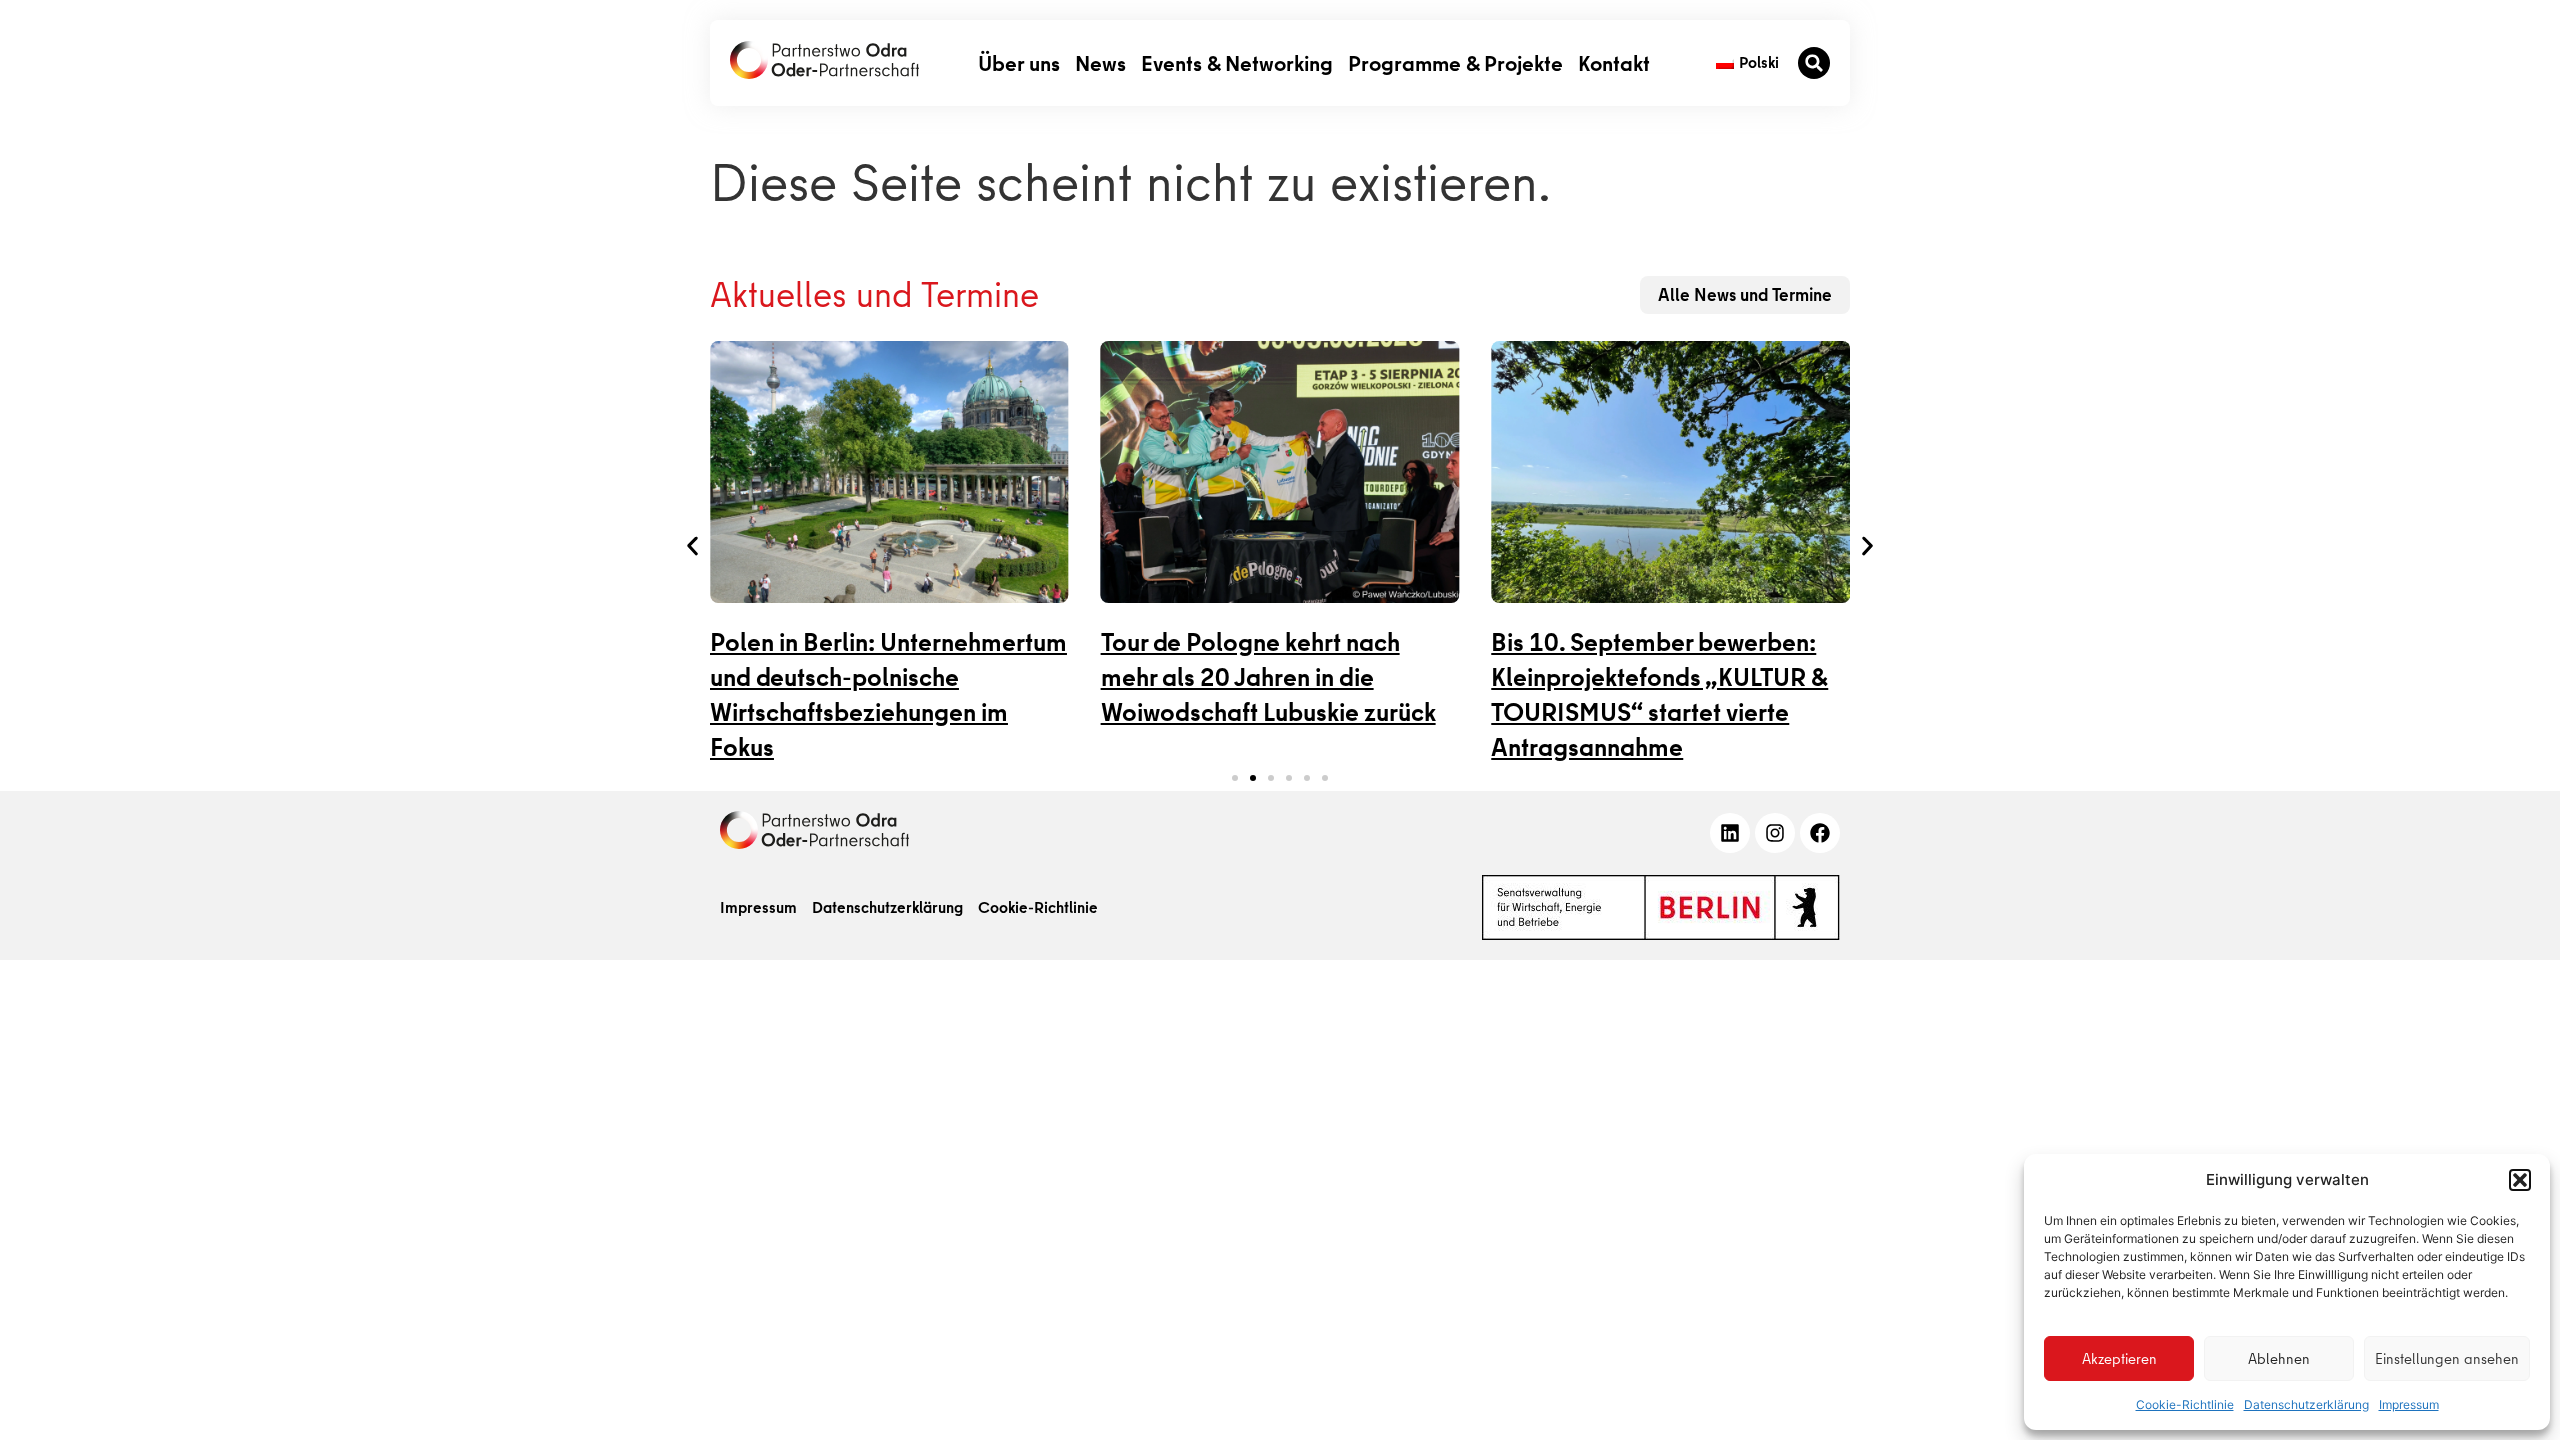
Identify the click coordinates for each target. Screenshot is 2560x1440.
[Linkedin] (1730, 833)
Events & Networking (1237, 62)
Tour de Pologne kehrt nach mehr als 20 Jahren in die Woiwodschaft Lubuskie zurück (1268, 677)
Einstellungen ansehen (2447, 1359)
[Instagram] (1775, 833)
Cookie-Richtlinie (2185, 1404)
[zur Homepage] (814, 830)
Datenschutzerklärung (2306, 1404)
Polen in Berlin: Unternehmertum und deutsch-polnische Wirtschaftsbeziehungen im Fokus (888, 695)
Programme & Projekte (1455, 62)
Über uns (1019, 62)
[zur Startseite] (824, 60)
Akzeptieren (2119, 1359)
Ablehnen (2279, 1359)
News (1100, 62)
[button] (2520, 1180)
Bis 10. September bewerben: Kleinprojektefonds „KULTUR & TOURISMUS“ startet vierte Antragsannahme (1659, 695)
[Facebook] (1820, 833)
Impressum (2409, 1404)
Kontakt (1614, 62)
